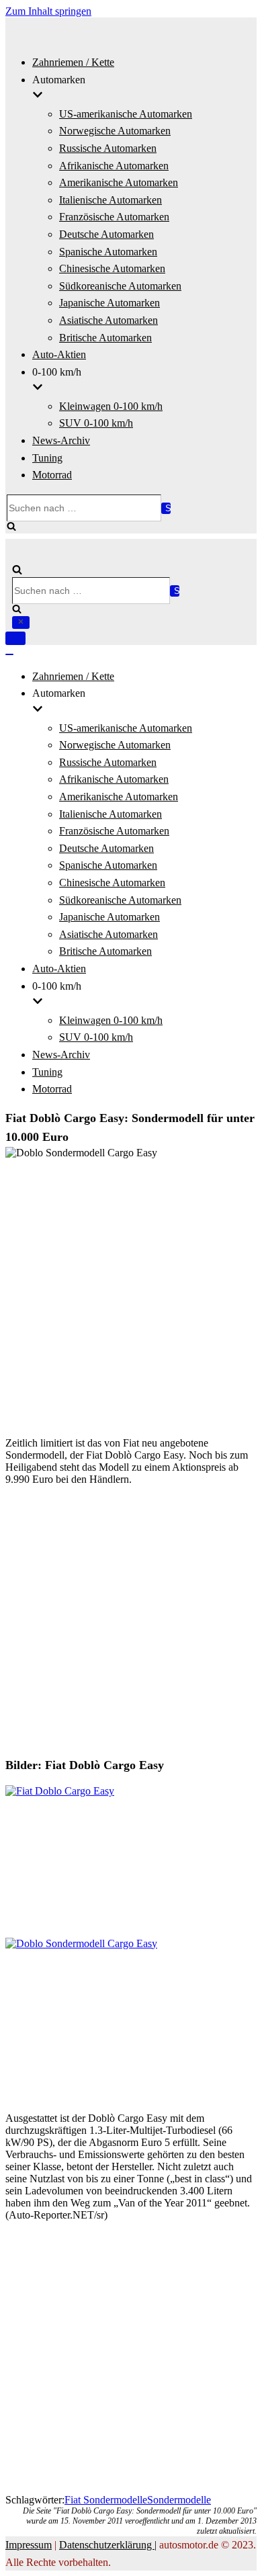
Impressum (29, 2545)
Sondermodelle (179, 2500)
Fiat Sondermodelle (106, 2500)
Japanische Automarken (110, 303)
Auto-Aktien (59, 354)
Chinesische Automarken (112, 268)
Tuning (47, 458)
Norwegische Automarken (115, 131)
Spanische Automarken (108, 252)
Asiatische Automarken (108, 320)
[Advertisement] (131, 1295)
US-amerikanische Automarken (126, 114)
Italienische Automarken (111, 200)
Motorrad (52, 475)
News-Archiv (61, 440)
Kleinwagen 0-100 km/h (111, 406)
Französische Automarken (114, 217)
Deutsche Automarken (106, 234)
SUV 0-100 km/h (96, 423)
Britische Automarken (105, 338)
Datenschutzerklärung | (108, 2545)
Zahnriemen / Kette (73, 62)
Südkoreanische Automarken (120, 286)
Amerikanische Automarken (119, 182)
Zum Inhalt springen (48, 11)
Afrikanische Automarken (114, 166)
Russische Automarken (108, 148)
